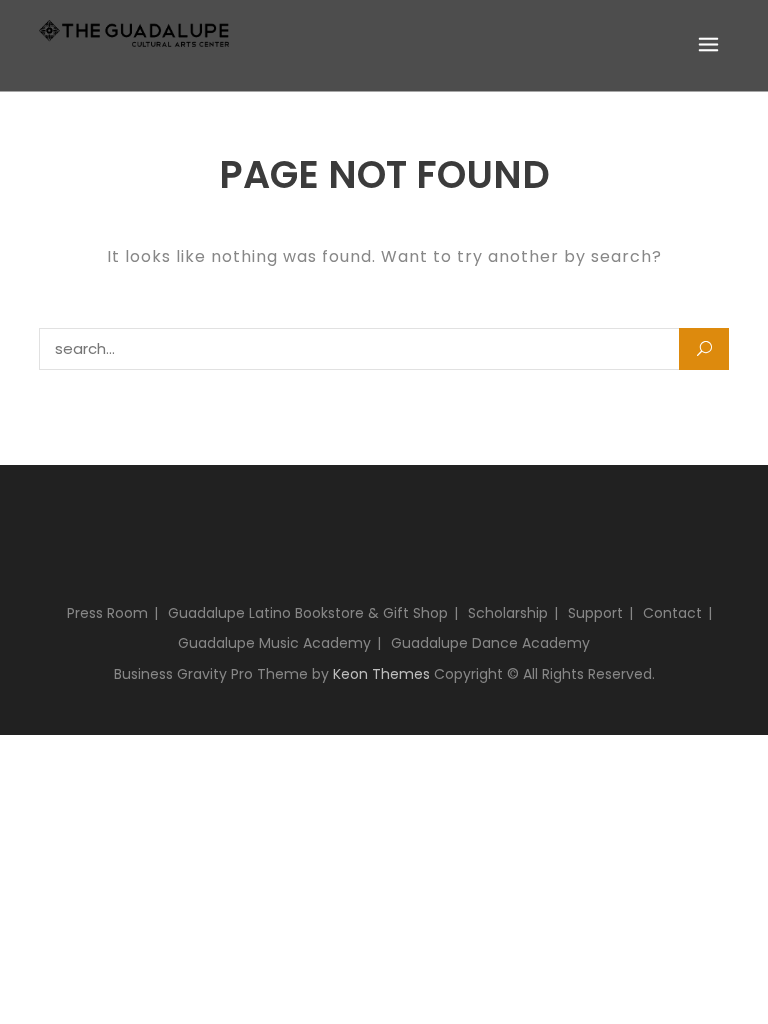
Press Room (107, 613)
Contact (672, 613)
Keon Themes (381, 674)
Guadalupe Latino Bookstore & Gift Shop (308, 613)
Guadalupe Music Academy (274, 643)
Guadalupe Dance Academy (490, 643)
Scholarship (508, 613)
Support (595, 613)
